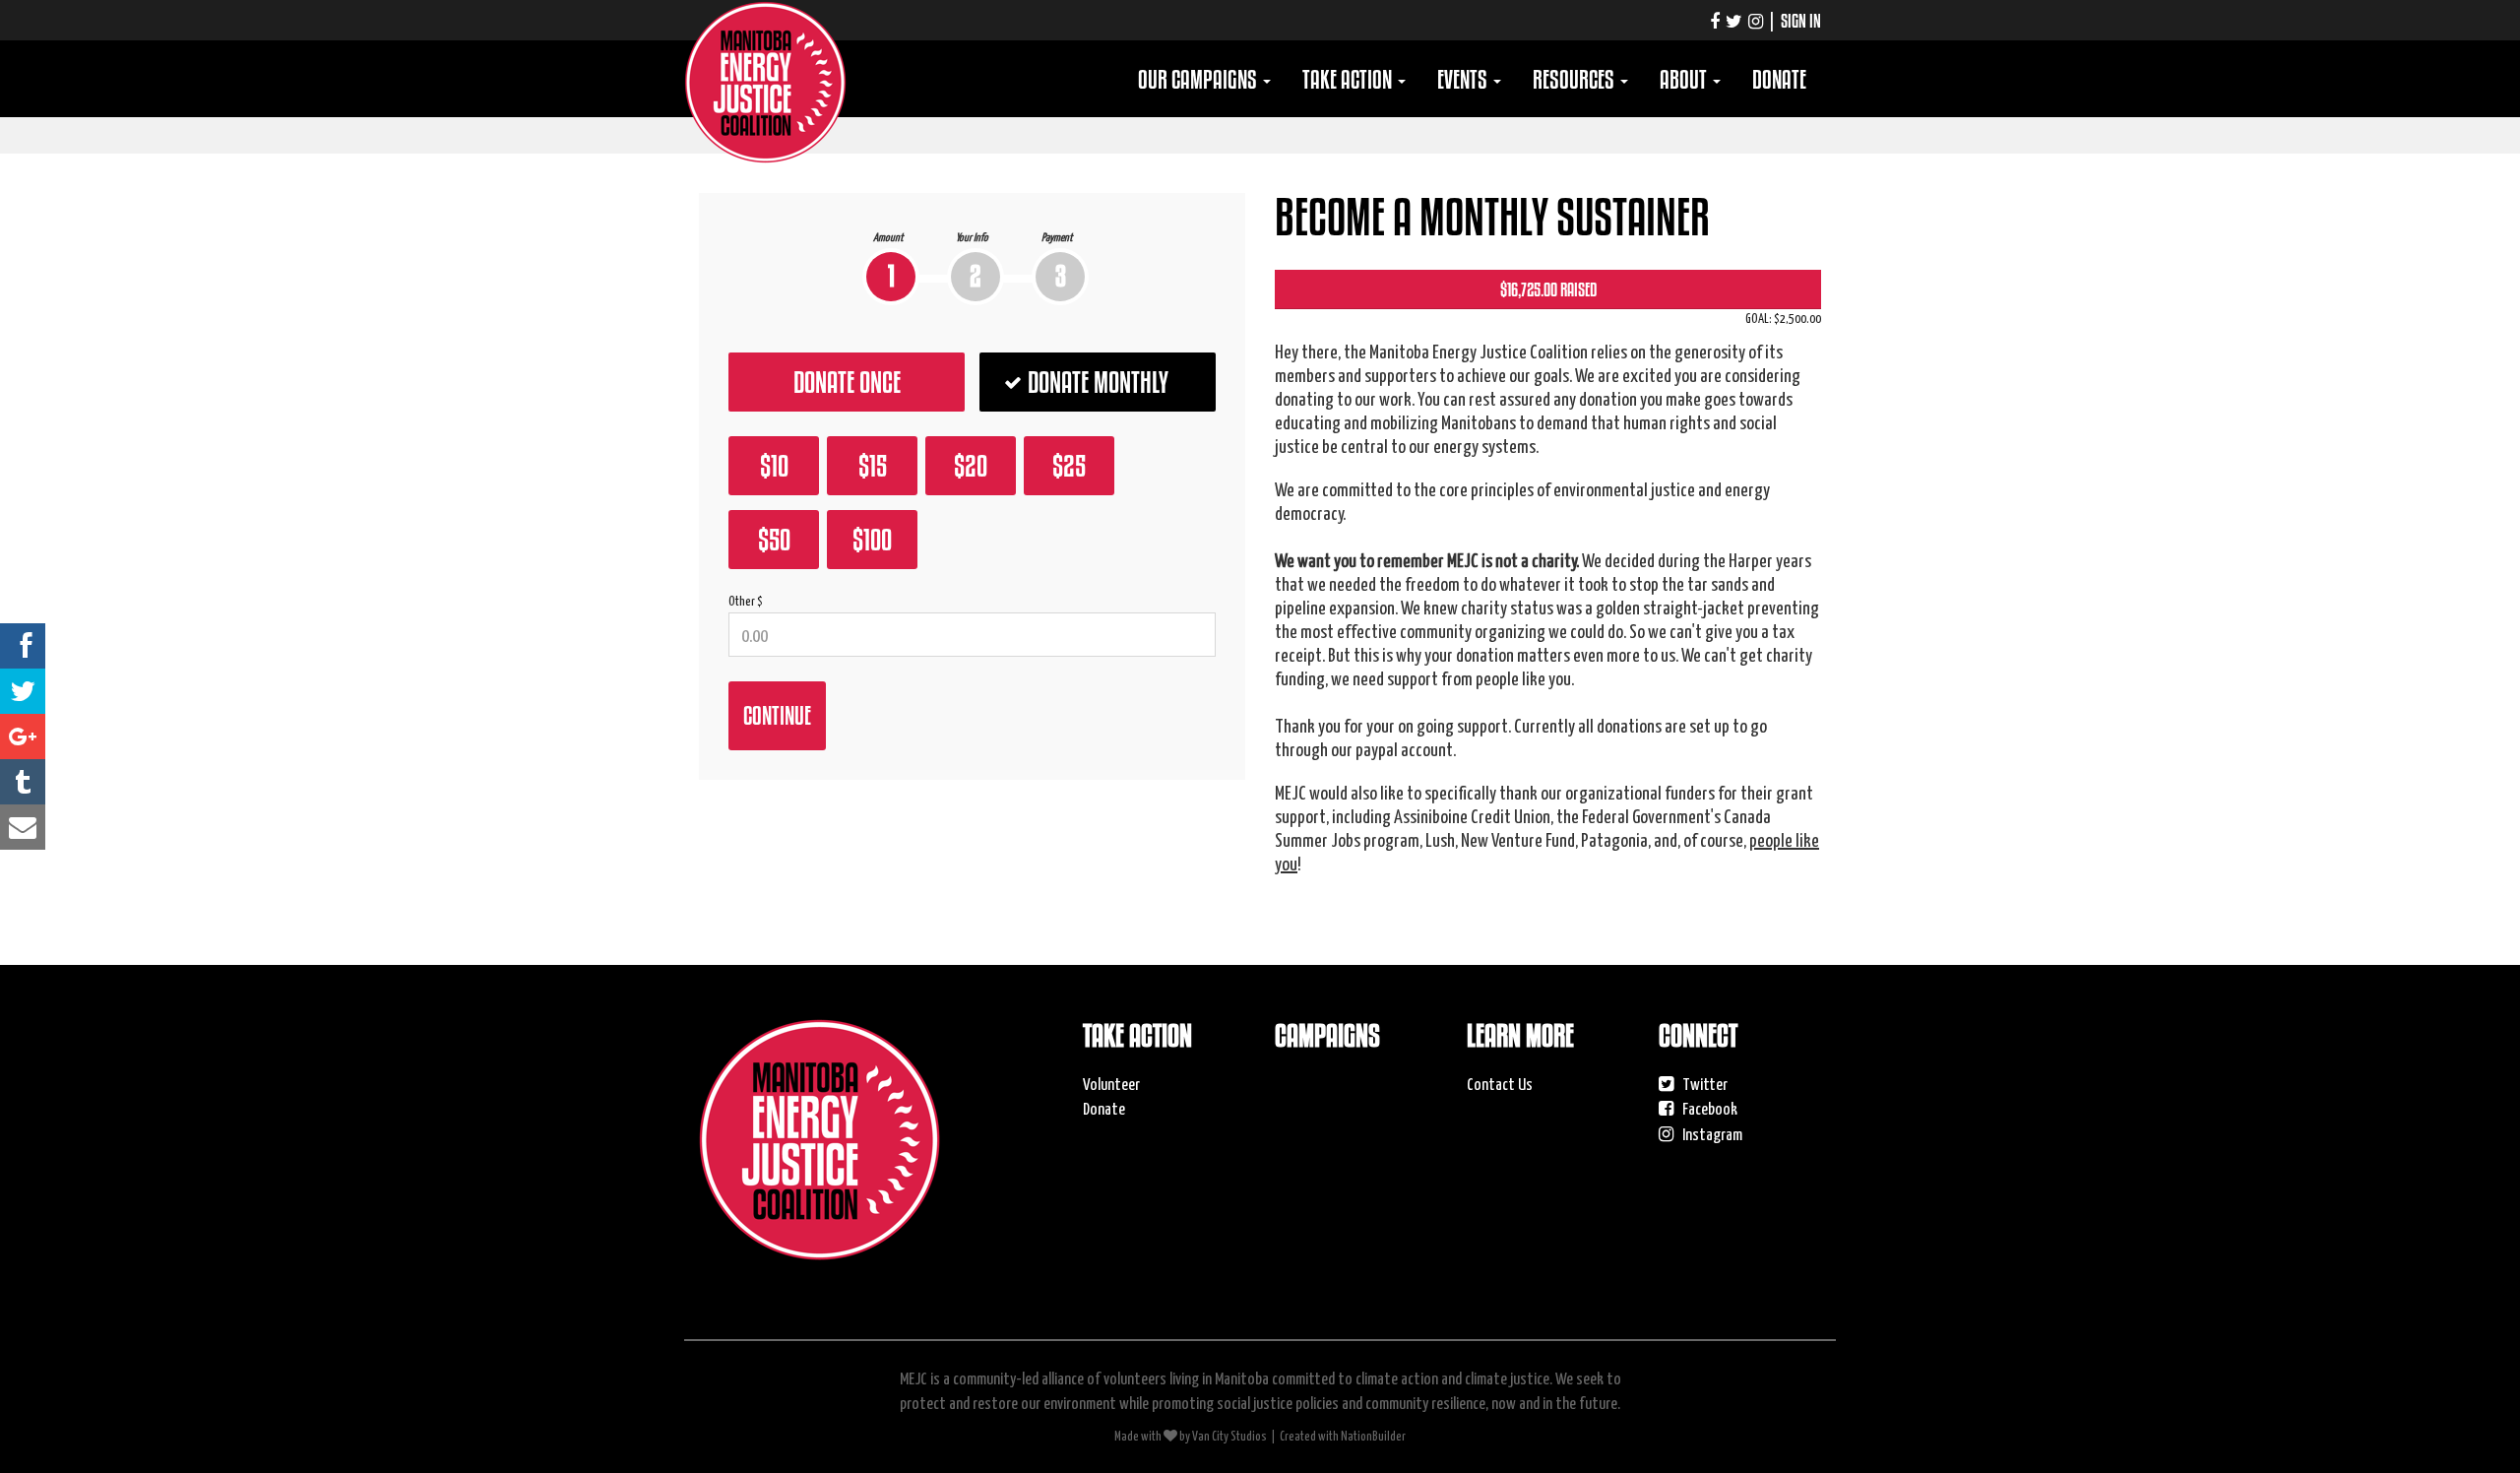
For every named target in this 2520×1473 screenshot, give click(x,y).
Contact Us (1500, 1083)
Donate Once (847, 382)
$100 (872, 540)
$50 (774, 540)
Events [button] (1464, 79)
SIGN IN (1801, 21)
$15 (873, 466)
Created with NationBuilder (1343, 1435)
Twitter (1703, 1083)
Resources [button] (1575, 79)
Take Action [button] (1349, 79)
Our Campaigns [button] (1199, 79)
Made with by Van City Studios (1191, 1435)
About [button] (1685, 79)
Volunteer (1111, 1083)
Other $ (746, 600)
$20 (971, 466)
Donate (1779, 79)
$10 (774, 466)
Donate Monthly (1098, 382)
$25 (1069, 466)
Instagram (1711, 1133)
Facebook (1708, 1108)
